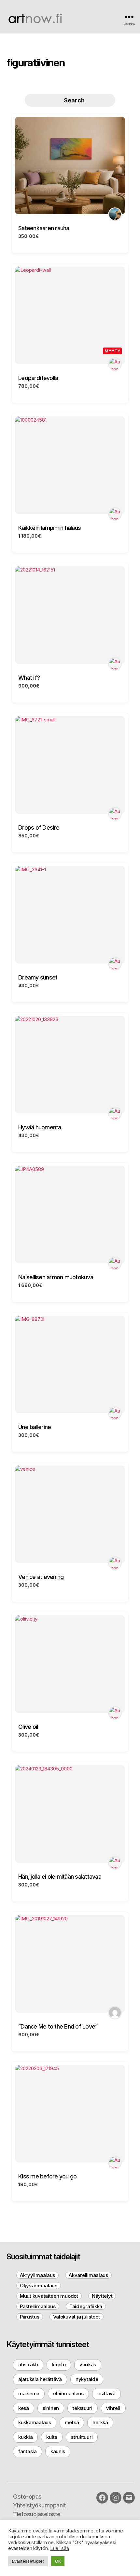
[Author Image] (115, 214)
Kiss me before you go (47, 2176)
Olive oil (28, 1727)
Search (74, 100)
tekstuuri (83, 2408)
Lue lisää (60, 2548)
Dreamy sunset (38, 977)
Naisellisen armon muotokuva (56, 1277)
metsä (72, 2422)
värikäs (88, 2365)
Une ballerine (35, 1427)
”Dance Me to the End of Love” (58, 2026)
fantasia (28, 2451)
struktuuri (82, 2437)
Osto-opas (27, 2497)
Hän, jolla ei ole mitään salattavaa (60, 1877)
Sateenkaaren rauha (44, 228)
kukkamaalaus (35, 2422)
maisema (29, 2393)
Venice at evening (41, 1577)
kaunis (58, 2451)
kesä (24, 2408)
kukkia (25, 2437)
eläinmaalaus (68, 2393)
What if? (29, 678)
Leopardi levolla (38, 378)
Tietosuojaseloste (37, 2514)
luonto (59, 2365)
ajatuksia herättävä (40, 2379)
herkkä (100, 2422)
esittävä (106, 2393)
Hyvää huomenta (40, 1127)
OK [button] (58, 2561)
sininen (51, 2408)
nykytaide (87, 2379)
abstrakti (28, 2365)
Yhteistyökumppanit (39, 2505)
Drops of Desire (39, 828)
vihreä (113, 2408)
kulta (52, 2437)
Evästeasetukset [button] (28, 2561)
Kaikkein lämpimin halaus (49, 528)
